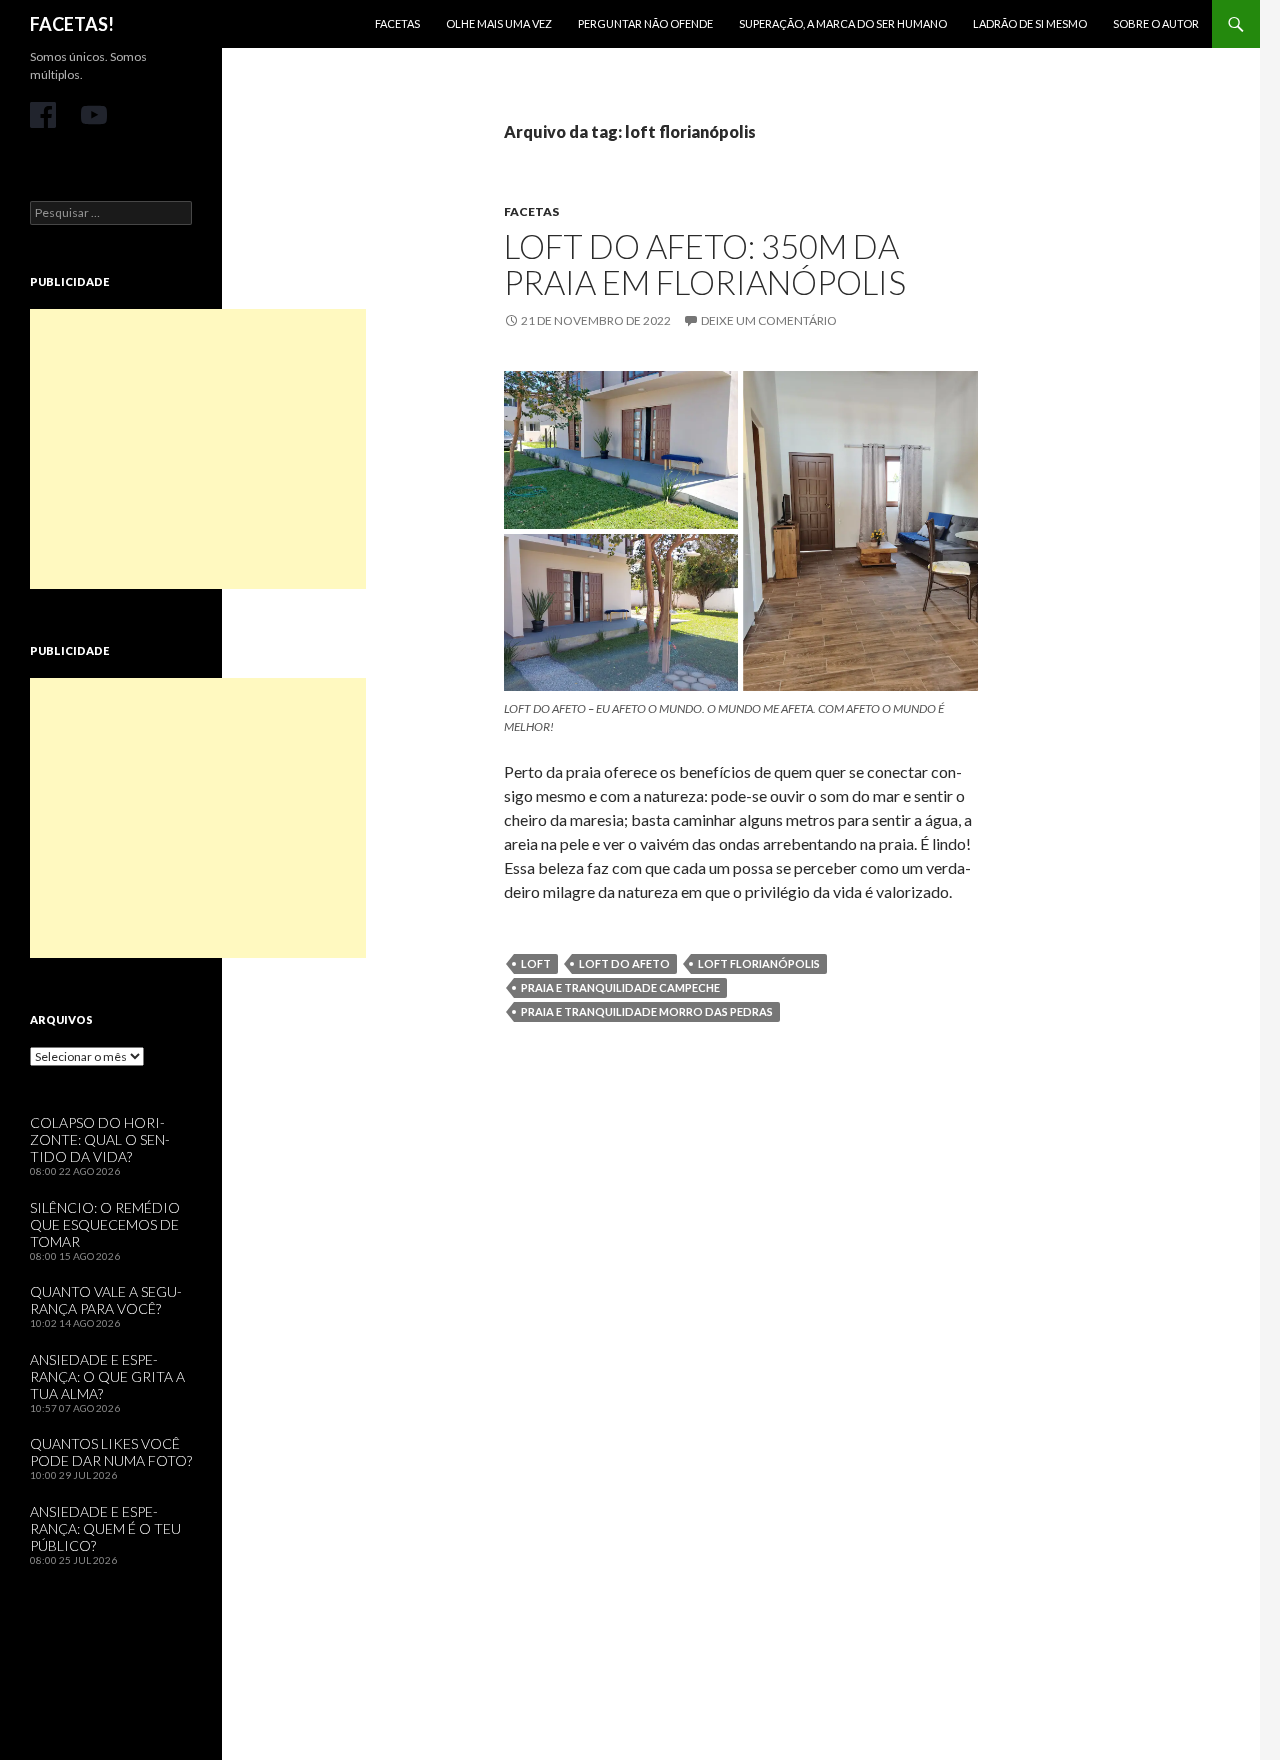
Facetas (397, 23)
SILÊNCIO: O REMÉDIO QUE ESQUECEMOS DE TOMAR (105, 1224)
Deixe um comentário (769, 320)
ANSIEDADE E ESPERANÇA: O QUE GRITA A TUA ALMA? (107, 1376)
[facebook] (43, 115)
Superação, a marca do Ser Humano (843, 23)
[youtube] (94, 115)
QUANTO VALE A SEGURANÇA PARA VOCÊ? (106, 1300)
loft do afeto (624, 963)
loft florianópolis (759, 963)
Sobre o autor (1156, 23)
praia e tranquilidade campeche (620, 987)
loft (536, 963)
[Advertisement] (198, 449)
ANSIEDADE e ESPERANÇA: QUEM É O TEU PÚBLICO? (105, 1528)
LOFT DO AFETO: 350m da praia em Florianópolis (705, 264)
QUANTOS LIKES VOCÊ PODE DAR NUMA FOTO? (111, 1452)
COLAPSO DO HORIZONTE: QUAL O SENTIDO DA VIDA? (100, 1139)
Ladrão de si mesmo (1030, 23)
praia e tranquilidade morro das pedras (647, 1011)
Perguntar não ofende (645, 23)
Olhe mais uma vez (499, 23)
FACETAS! (72, 24)
